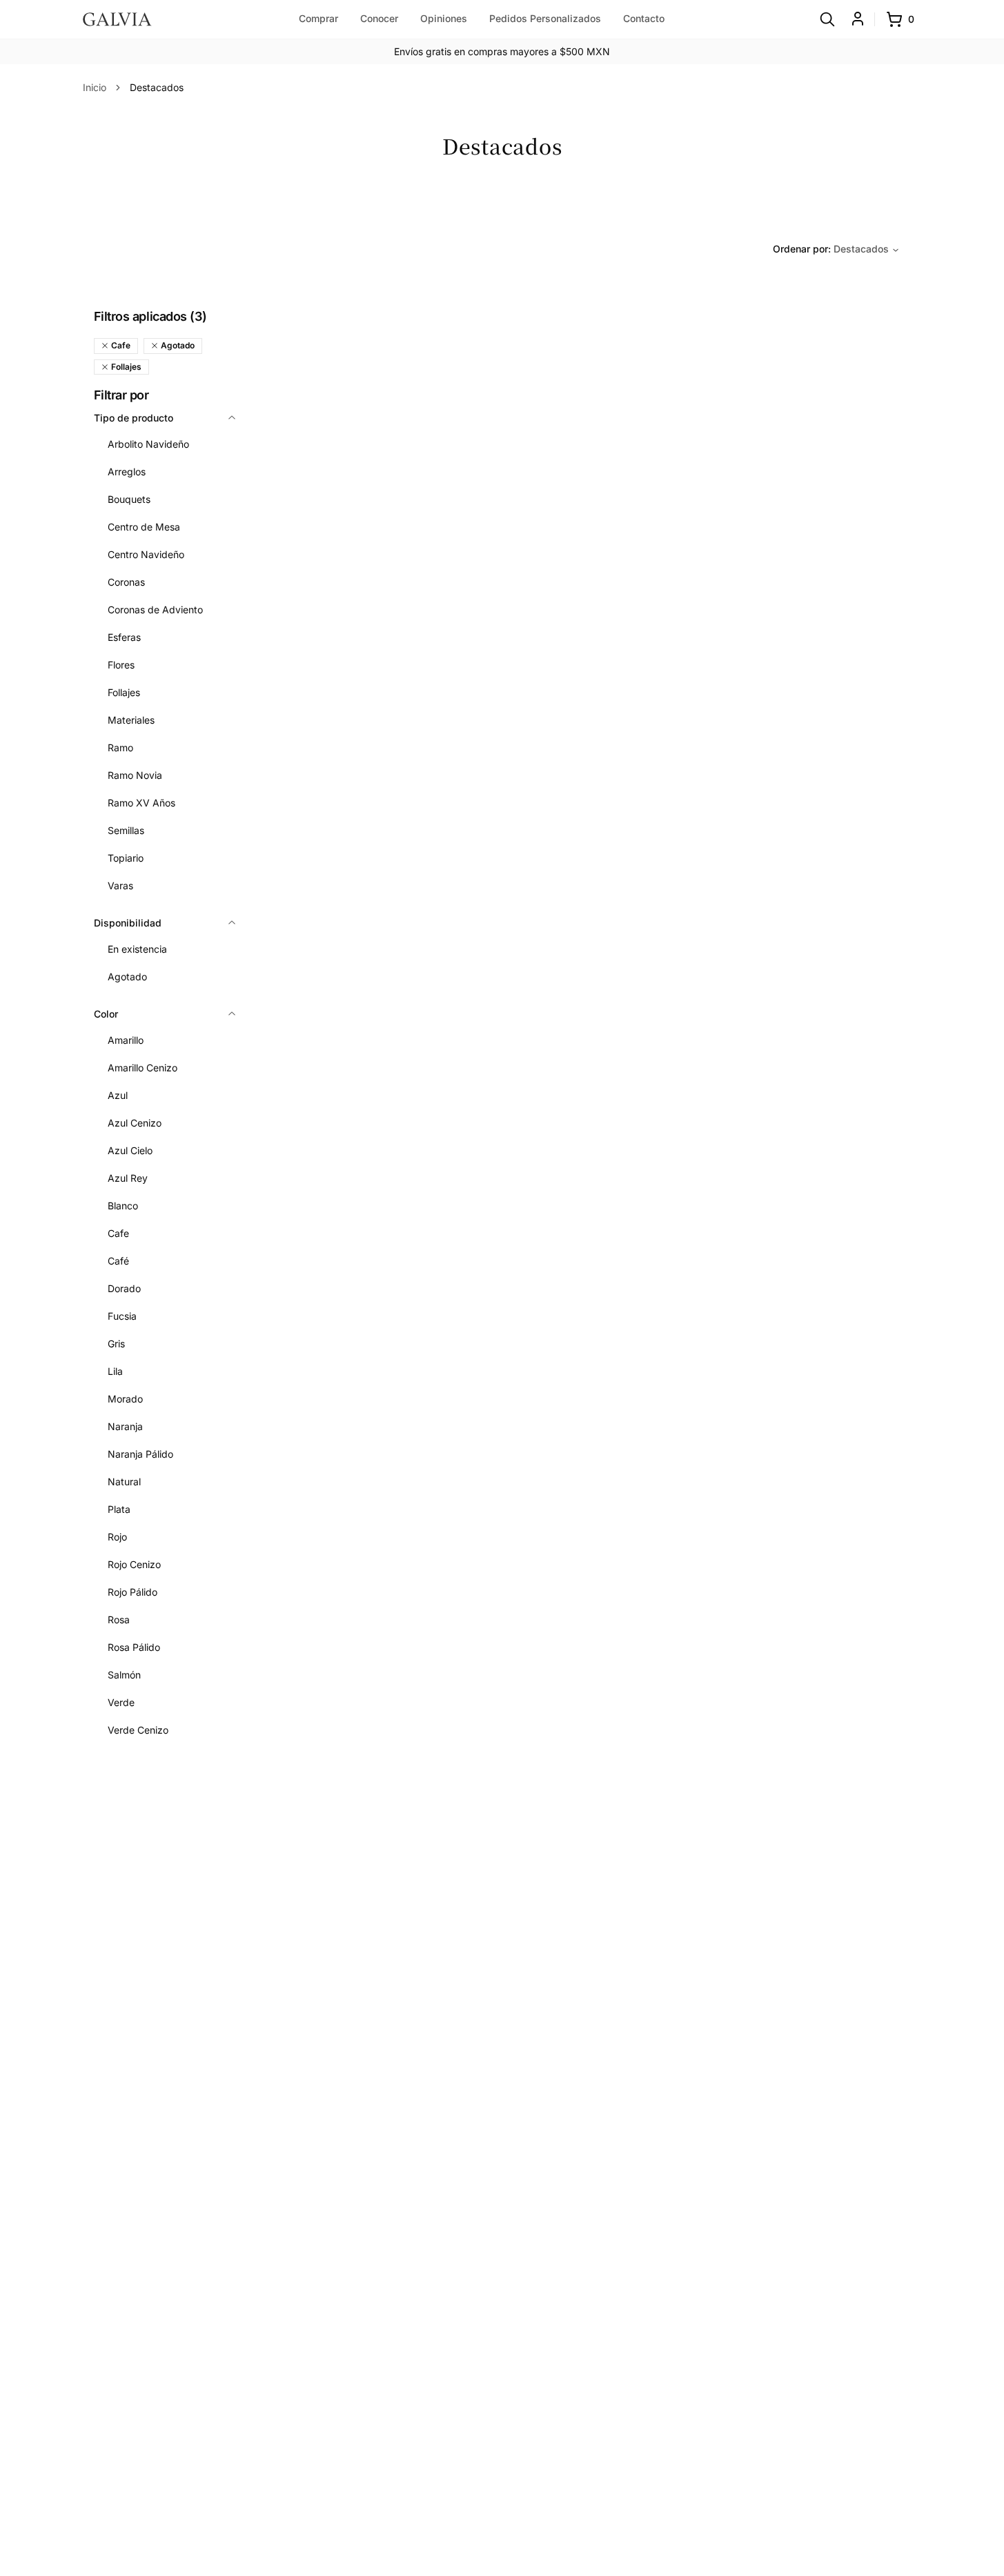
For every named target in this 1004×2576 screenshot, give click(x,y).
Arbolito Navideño (148, 444)
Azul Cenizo (135, 1123)
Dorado (124, 1288)
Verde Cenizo (138, 1730)
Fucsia (122, 1316)
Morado (125, 1399)
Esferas (124, 637)
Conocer (379, 18)
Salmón (124, 1675)
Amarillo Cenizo (142, 1068)
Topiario (126, 858)
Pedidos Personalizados (545, 18)
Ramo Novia (135, 775)
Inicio (95, 87)
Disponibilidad (128, 923)
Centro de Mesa (144, 527)
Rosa (119, 1619)
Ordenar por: (831, 249)
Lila (115, 1371)
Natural (124, 1482)
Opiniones (444, 18)
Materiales (131, 720)
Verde (121, 1702)
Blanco (123, 1206)
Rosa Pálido (134, 1647)
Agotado (127, 977)
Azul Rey (128, 1178)
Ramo (120, 747)
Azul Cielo (130, 1150)
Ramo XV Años (141, 803)
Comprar (318, 18)
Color (106, 1014)
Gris (116, 1344)
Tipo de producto (134, 418)
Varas (120, 885)
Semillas (126, 830)
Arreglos (127, 472)
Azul (118, 1095)
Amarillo (126, 1040)
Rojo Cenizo (134, 1564)
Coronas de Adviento (155, 610)
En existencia (137, 949)
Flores (121, 665)
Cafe (118, 1233)
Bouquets (129, 499)
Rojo (117, 1537)
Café (118, 1261)
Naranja (125, 1426)
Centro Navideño (146, 554)
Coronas (126, 582)
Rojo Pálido (132, 1592)
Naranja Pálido (140, 1454)
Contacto (644, 18)
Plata (119, 1509)
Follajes (124, 692)
